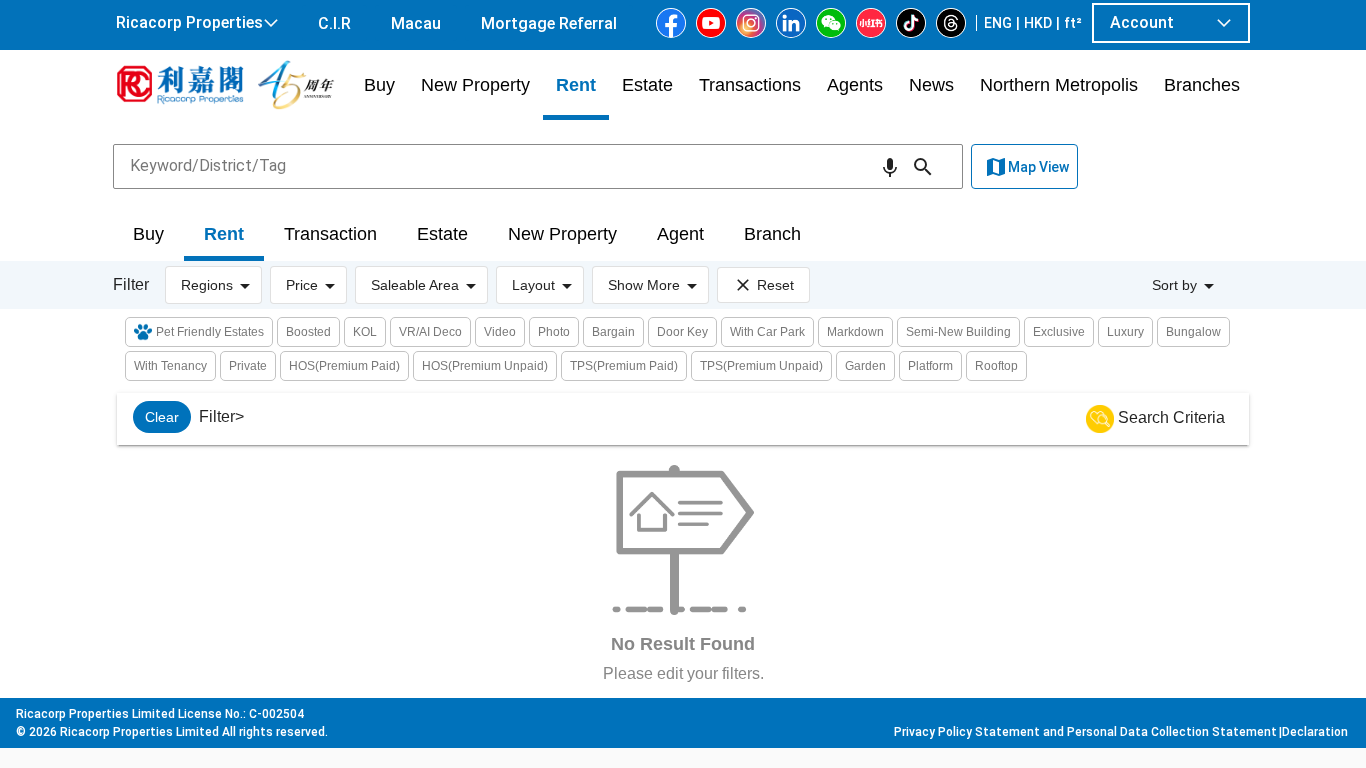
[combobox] (538, 166)
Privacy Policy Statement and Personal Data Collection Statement (1085, 732)
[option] (162, 417)
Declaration (1315, 732)
